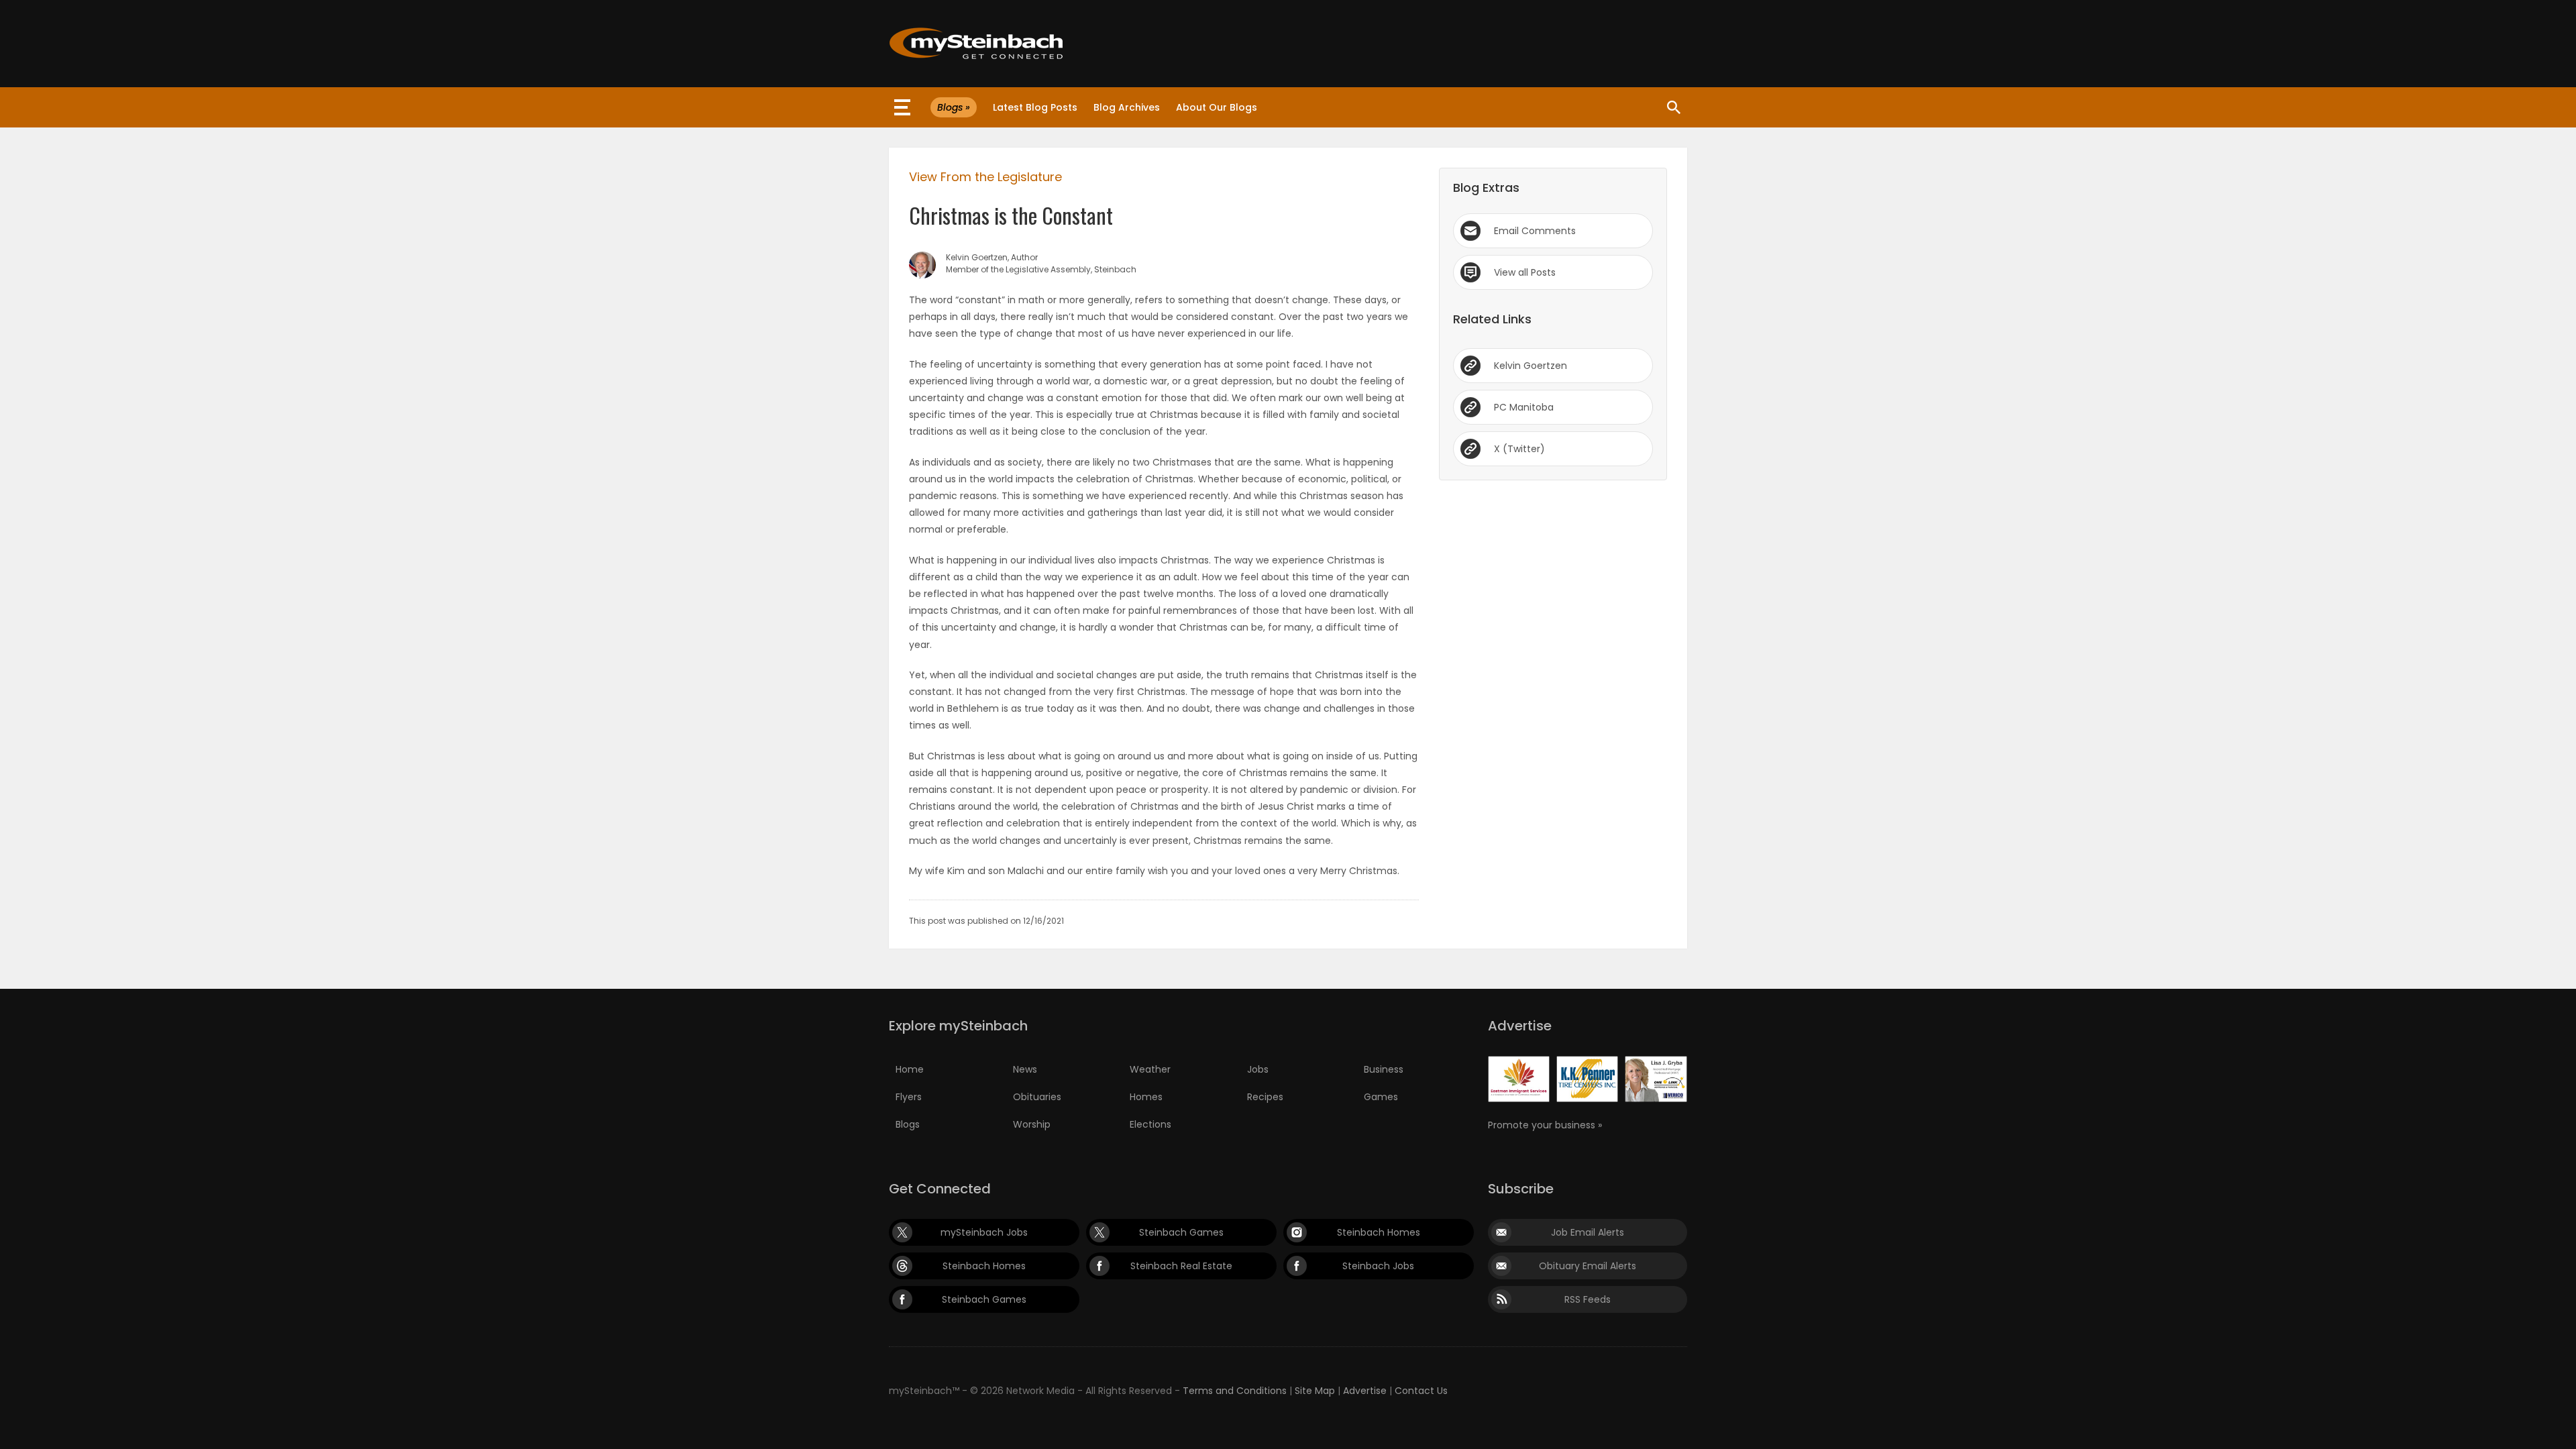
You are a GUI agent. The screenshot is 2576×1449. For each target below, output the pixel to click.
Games (1381, 1097)
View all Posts (1525, 272)
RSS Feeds (1588, 1299)
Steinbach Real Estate (1181, 1266)
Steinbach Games (1181, 1232)
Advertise (1365, 1391)
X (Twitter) (1519, 449)
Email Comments (1535, 231)
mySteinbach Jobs (984, 1232)
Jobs (1258, 1069)
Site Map (1315, 1391)
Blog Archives (1127, 107)
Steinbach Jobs (1378, 1266)
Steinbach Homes (1379, 1232)
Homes (1146, 1097)
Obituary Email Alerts (1588, 1266)
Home (910, 1069)
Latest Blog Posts (1035, 107)
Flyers (909, 1097)
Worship (1032, 1124)
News (1025, 1069)
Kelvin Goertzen (1531, 366)
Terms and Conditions (1235, 1391)
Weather (1150, 1069)
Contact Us (1421, 1391)
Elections (1150, 1124)
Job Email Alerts (1588, 1232)
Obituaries (1037, 1097)
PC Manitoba (1524, 407)
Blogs (908, 1124)
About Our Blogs (1217, 107)
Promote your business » (1545, 1125)
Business (1384, 1069)
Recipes (1265, 1097)
